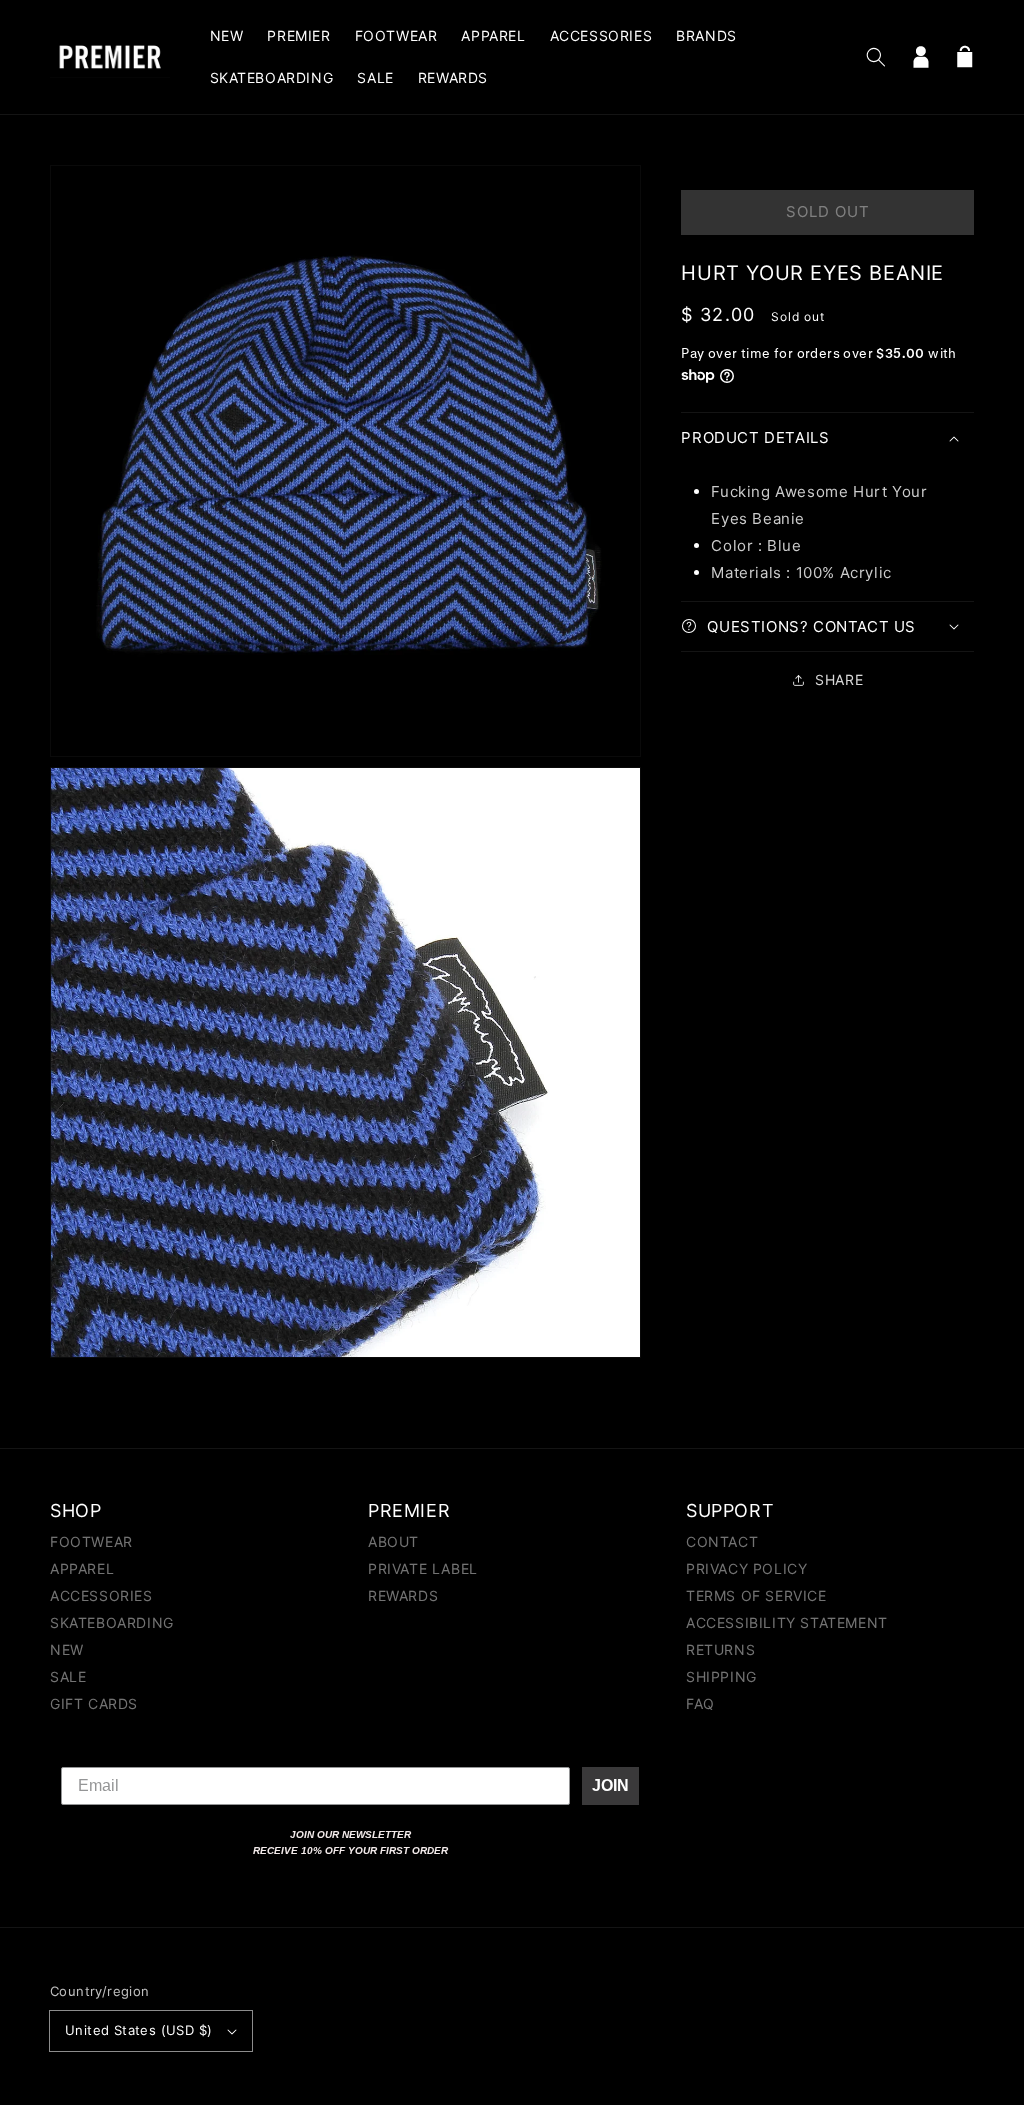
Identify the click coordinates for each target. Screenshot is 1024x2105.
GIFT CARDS (94, 1703)
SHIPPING (721, 1676)
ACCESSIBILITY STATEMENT (787, 1622)
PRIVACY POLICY (746, 1568)
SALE (68, 1676)
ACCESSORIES (101, 1595)
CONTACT (722, 1542)
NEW (67, 1649)
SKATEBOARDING (112, 1622)
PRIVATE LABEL (423, 1568)
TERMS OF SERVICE (756, 1595)
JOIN (610, 1785)
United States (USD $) (138, 2030)
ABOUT (393, 1542)
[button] (876, 57)
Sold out (828, 211)
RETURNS (720, 1649)
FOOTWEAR (91, 1542)
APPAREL (82, 1568)
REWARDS (403, 1595)
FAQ (700, 1703)
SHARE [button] (839, 679)
